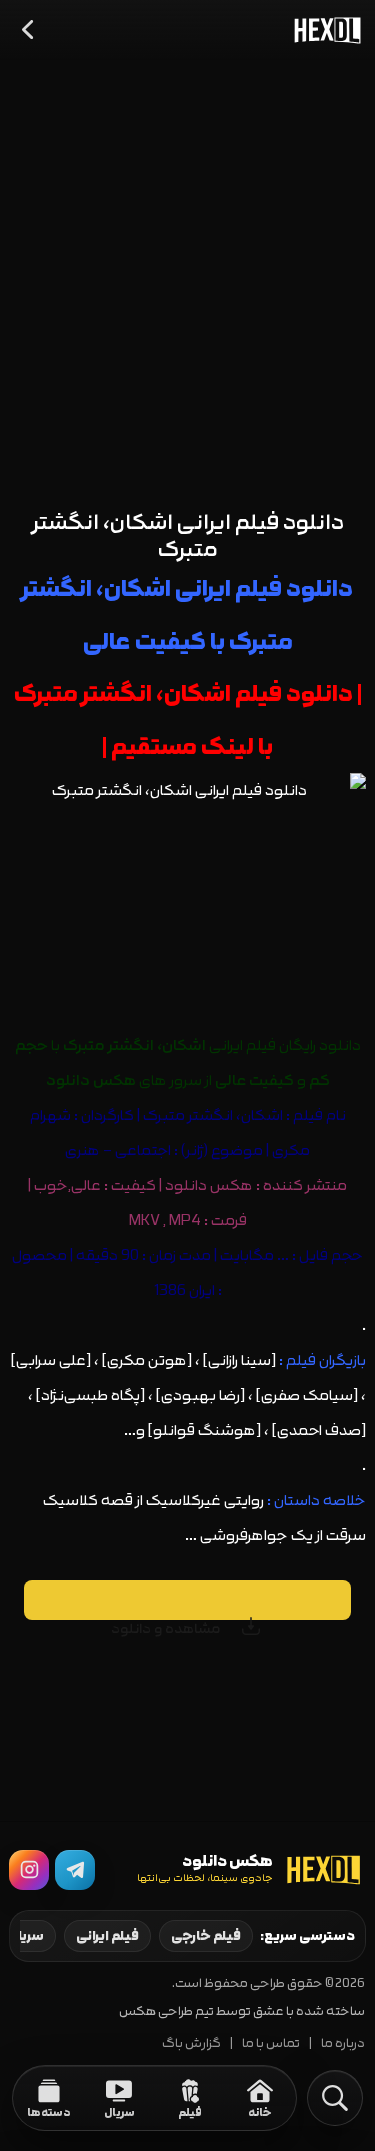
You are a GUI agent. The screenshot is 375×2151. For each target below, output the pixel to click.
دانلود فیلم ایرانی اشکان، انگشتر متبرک (188, 536)
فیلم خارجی (206, 1936)
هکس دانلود (209, 1185)
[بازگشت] (29, 30)
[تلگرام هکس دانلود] (75, 1870)
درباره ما (343, 2043)
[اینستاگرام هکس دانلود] (29, 1870)
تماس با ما (271, 2043)
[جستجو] (335, 2098)
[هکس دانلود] (323, 30)
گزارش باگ (191, 2043)
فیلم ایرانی (107, 1936)
